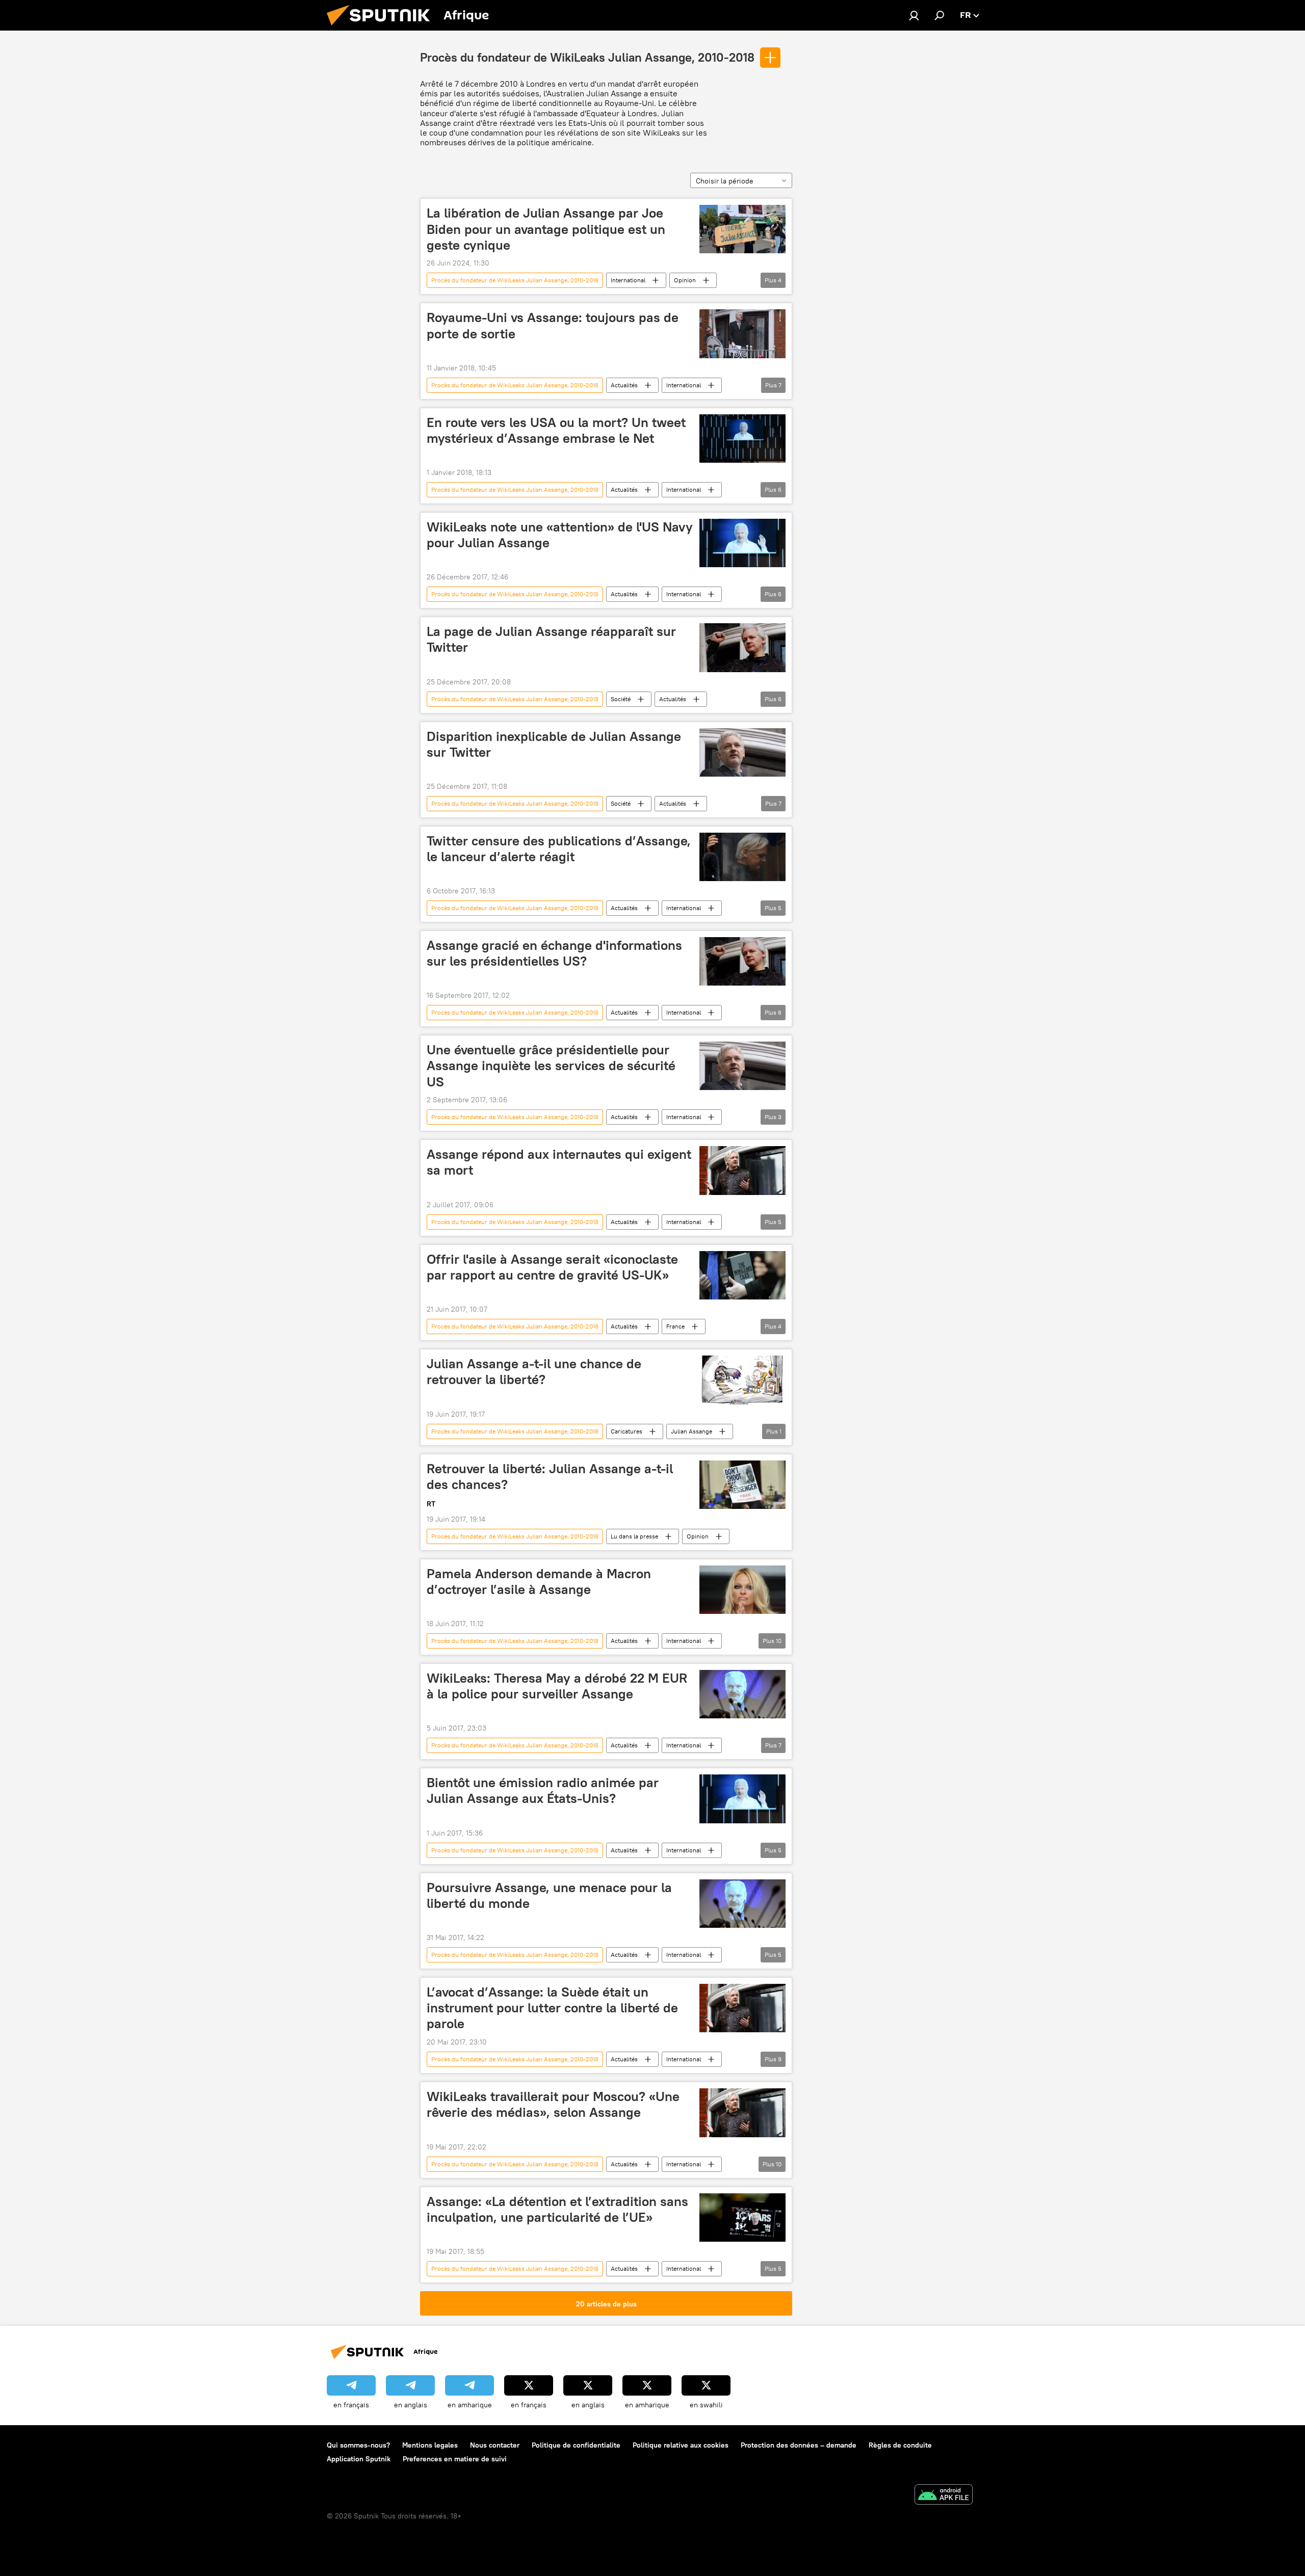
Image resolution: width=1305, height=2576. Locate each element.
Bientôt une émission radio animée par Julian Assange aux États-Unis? (543, 1790)
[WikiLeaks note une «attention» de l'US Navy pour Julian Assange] (742, 543)
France (675, 1326)
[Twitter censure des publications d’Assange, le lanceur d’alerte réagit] (742, 857)
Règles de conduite (900, 2445)
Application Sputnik (359, 2459)
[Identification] (914, 15)
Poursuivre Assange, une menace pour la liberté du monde (549, 1895)
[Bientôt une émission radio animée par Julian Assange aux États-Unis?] (742, 1799)
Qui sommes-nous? (358, 2445)
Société (621, 699)
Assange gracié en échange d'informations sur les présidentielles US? (554, 953)
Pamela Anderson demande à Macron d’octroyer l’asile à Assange (539, 1582)
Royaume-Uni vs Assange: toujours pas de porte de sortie (553, 325)
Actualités (624, 385)
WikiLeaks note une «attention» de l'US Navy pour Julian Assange (560, 535)
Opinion (685, 280)
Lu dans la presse (634, 1536)
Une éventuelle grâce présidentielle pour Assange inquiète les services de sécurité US (551, 1066)
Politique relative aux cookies (681, 2445)
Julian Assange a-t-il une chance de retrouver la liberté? (534, 1372)
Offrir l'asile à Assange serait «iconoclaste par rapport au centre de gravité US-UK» (552, 1267)
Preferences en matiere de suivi (455, 2459)
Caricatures (627, 1431)
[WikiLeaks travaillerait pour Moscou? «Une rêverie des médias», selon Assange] (742, 2113)
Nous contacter (495, 2445)
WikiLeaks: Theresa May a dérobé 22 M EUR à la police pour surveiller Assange (557, 1686)
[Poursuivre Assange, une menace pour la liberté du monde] (742, 1904)
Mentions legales (430, 2445)
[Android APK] (944, 2496)
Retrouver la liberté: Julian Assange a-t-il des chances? (550, 1477)
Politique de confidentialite (576, 2445)
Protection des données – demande (799, 2445)
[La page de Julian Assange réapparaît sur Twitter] (742, 647)
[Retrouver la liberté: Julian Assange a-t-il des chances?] (742, 1485)
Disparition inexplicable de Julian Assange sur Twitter (554, 744)
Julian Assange (691, 1431)
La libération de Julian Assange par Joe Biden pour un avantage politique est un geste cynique (546, 229)
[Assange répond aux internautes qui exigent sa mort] (742, 1170)
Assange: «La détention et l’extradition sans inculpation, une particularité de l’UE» (557, 2209)
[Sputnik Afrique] (382, 28)
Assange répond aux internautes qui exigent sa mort (559, 1162)
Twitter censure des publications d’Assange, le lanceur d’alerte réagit (559, 849)
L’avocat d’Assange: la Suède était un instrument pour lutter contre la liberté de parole (552, 2008)
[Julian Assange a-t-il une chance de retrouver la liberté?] (742, 1380)
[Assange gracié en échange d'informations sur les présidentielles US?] (742, 961)
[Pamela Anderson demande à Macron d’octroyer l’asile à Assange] (742, 1590)
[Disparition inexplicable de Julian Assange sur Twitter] (742, 752)
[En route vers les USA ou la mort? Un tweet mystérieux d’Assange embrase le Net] (742, 439)
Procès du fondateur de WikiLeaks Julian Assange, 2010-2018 (587, 57)
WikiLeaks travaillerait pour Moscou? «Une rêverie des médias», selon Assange (553, 2104)
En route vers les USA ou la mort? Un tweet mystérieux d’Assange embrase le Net (556, 430)
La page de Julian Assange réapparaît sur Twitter (551, 639)
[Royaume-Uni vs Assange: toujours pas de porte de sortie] (742, 334)
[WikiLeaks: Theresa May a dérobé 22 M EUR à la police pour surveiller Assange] (742, 1694)
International (628, 280)
